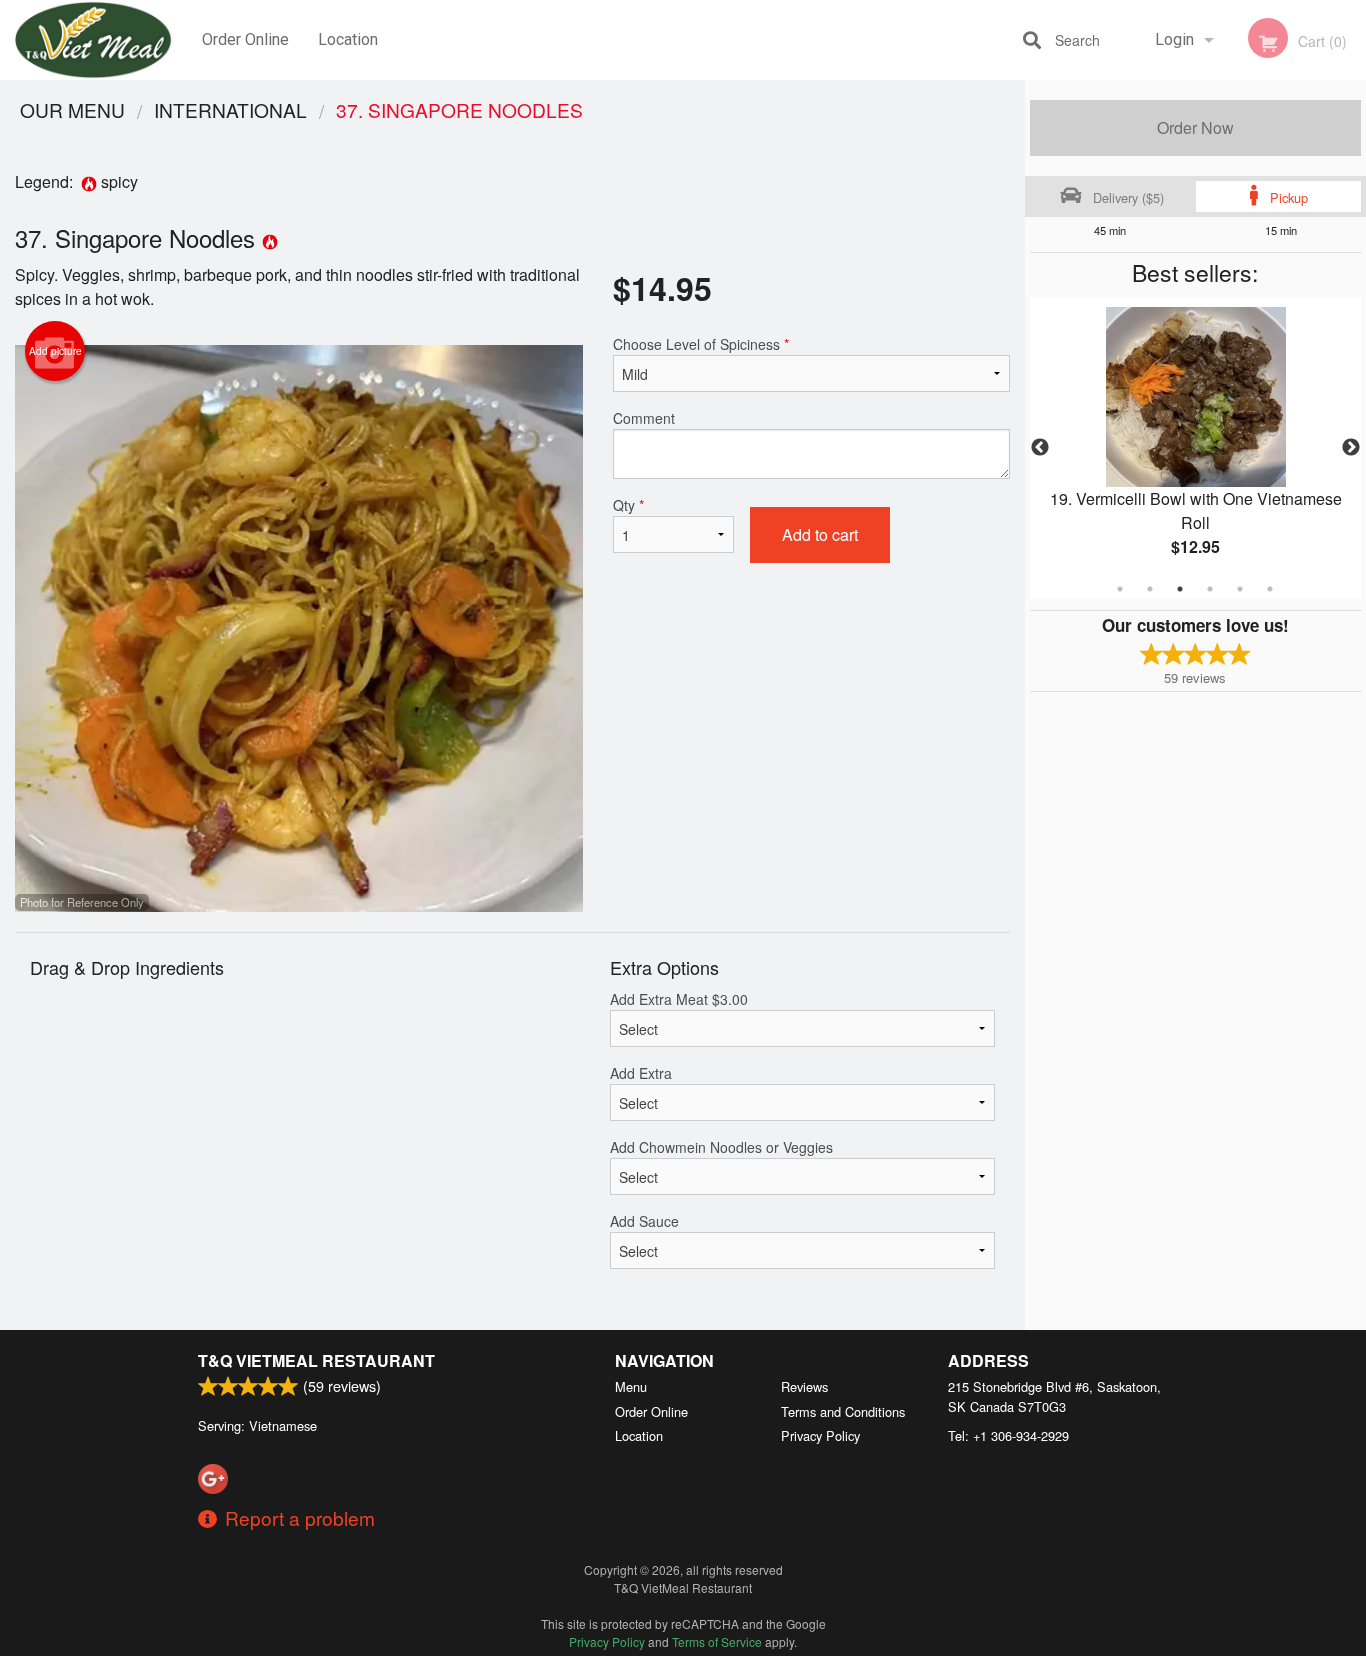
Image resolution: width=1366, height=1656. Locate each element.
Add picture (55, 351)
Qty (628, 505)
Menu (631, 1386)
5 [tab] (1240, 589)
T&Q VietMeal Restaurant (316, 1360)
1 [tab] (1120, 589)
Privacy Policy (820, 1435)
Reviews (804, 1386)
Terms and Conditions (843, 1411)
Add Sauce (644, 1221)
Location (348, 39)
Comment (644, 418)
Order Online (245, 39)
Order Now (1195, 127)
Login (1174, 39)
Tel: (1008, 1435)
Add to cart (820, 534)
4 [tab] (1210, 589)
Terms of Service (717, 1641)
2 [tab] (1150, 589)
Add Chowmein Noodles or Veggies (721, 1147)
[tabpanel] (1196, 448)
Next (1351, 448)
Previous (1040, 448)
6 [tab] (1270, 589)
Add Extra (641, 1073)
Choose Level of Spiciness (701, 344)
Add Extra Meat (679, 999)
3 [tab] (1180, 589)
